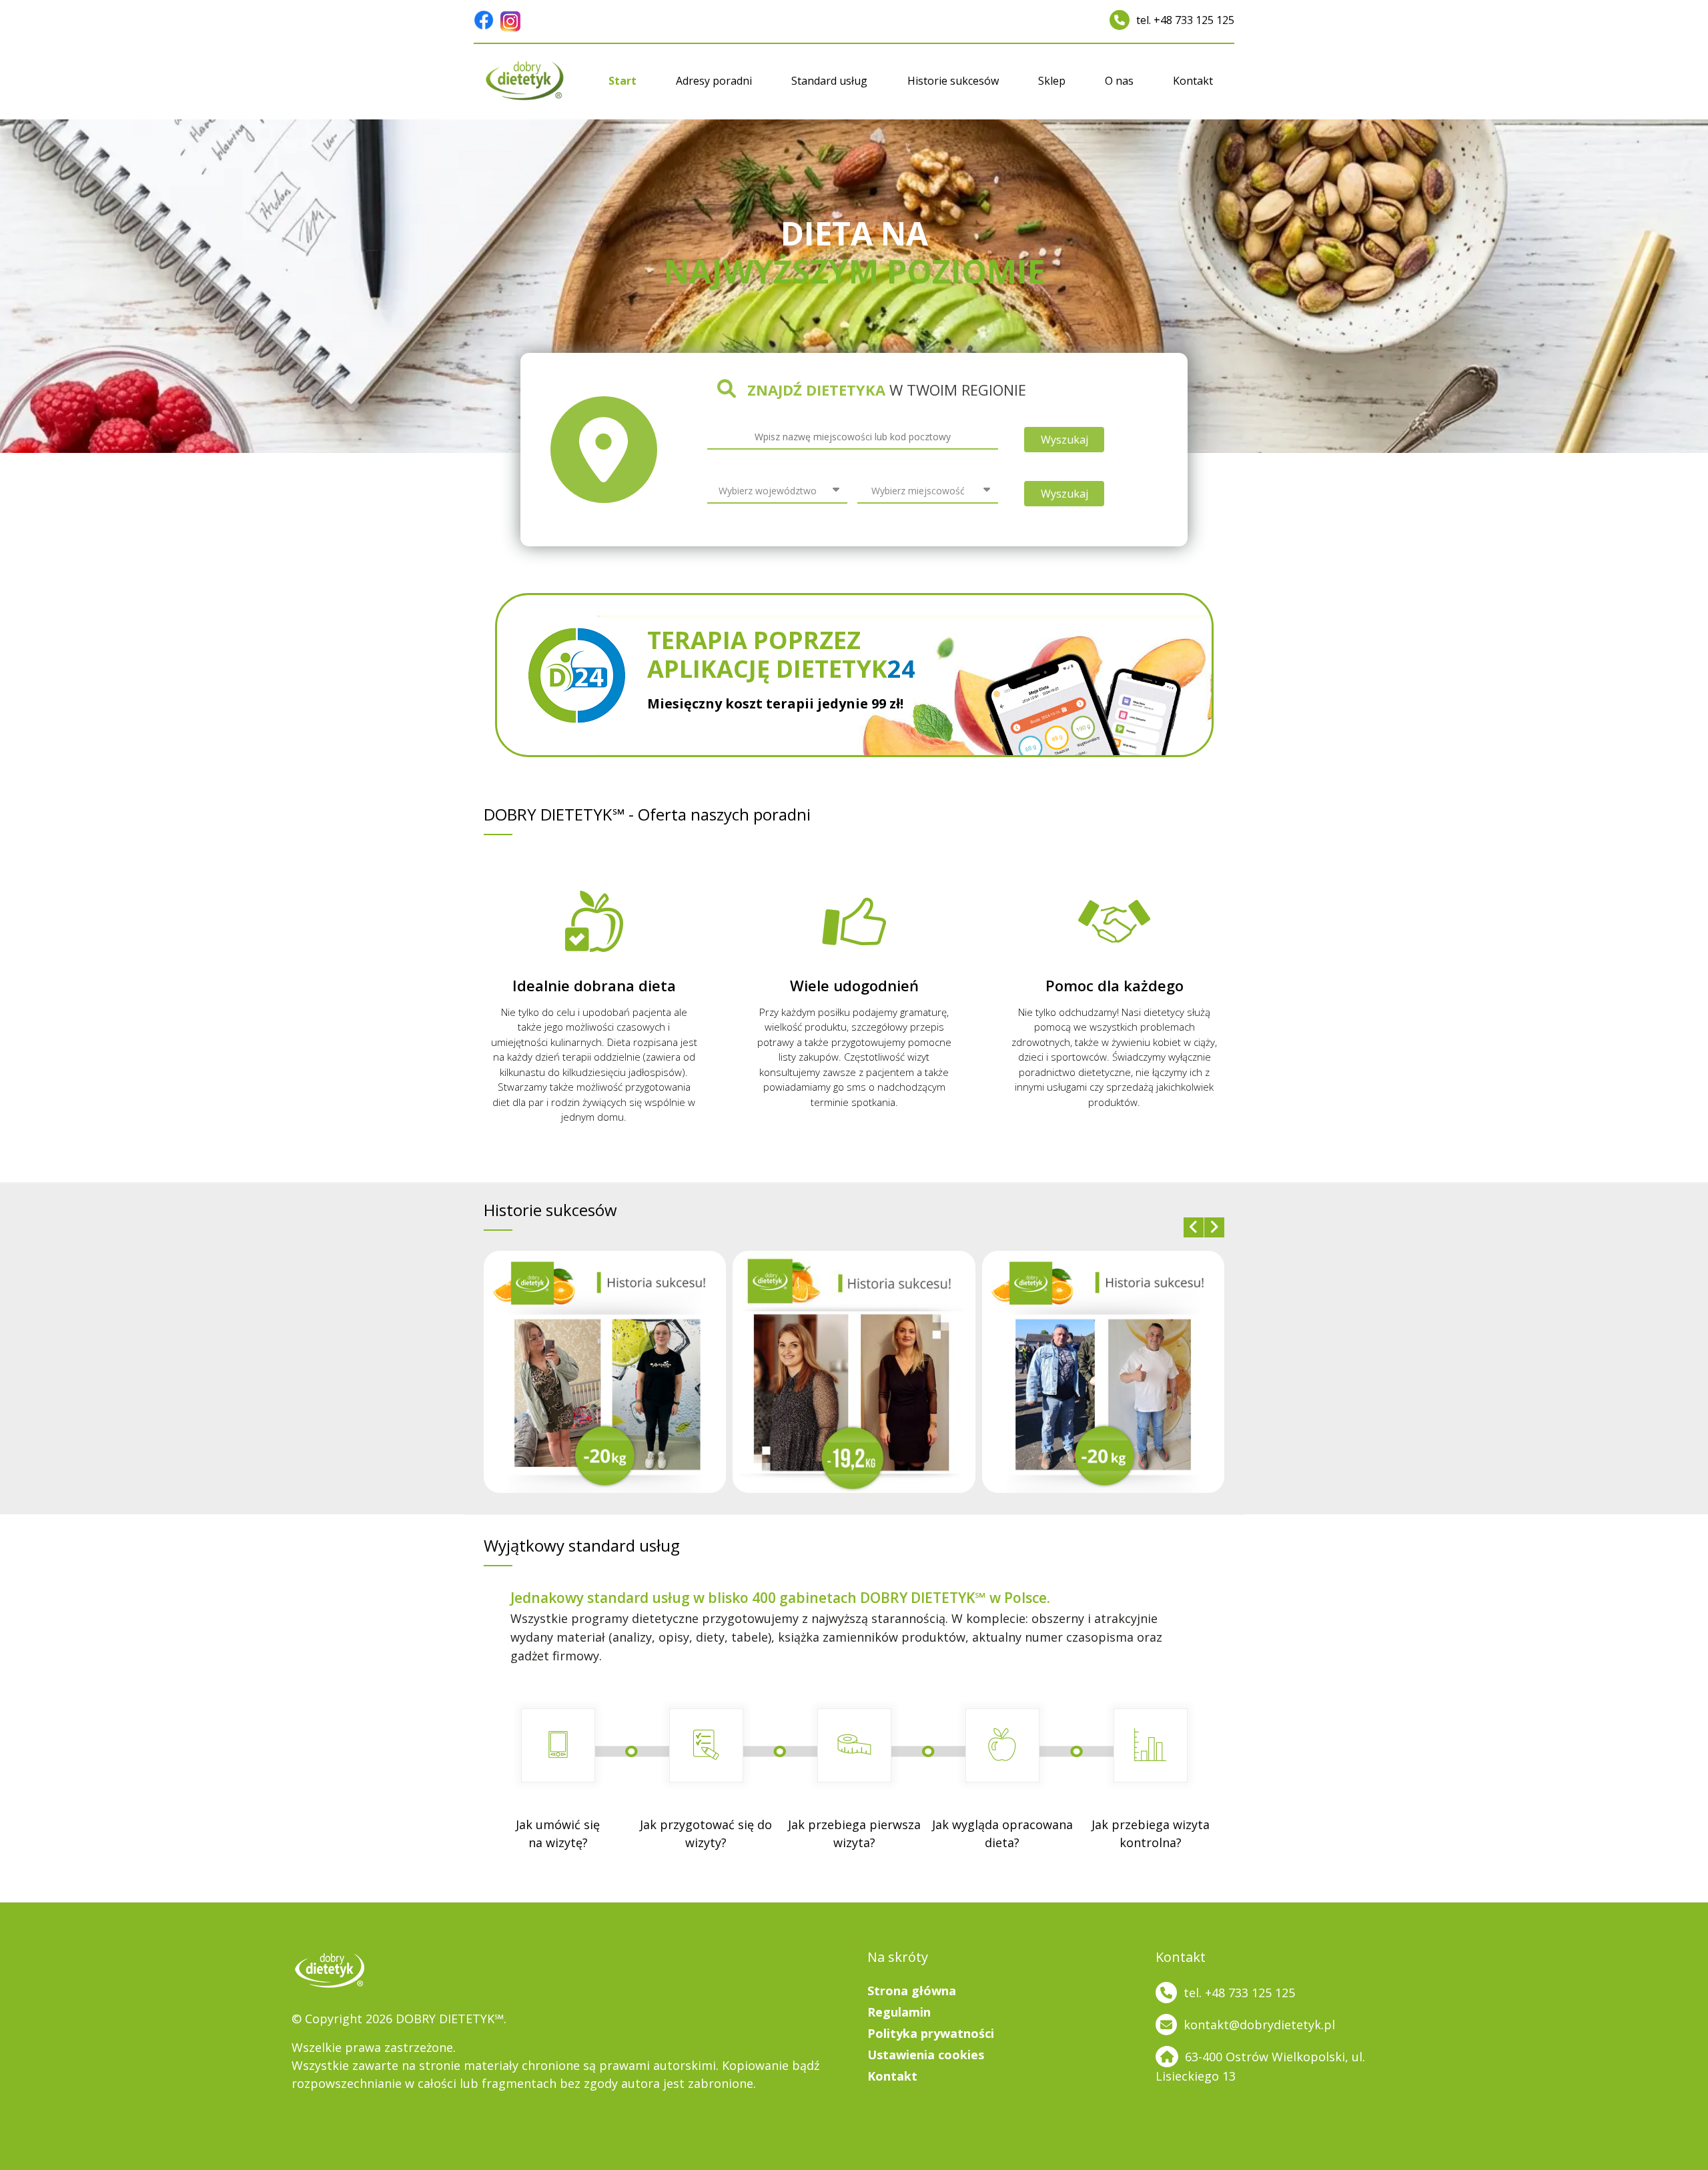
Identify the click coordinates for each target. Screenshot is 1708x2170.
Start (622, 81)
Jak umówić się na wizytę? (558, 1833)
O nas (1119, 81)
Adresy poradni (714, 81)
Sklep (1052, 81)
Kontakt (1193, 81)
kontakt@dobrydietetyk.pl (1259, 2025)
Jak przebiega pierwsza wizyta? (854, 1833)
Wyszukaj (1064, 440)
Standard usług (829, 81)
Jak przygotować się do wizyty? (706, 1833)
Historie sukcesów (953, 81)
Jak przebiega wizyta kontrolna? (1151, 1833)
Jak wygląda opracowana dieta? (1002, 1833)
